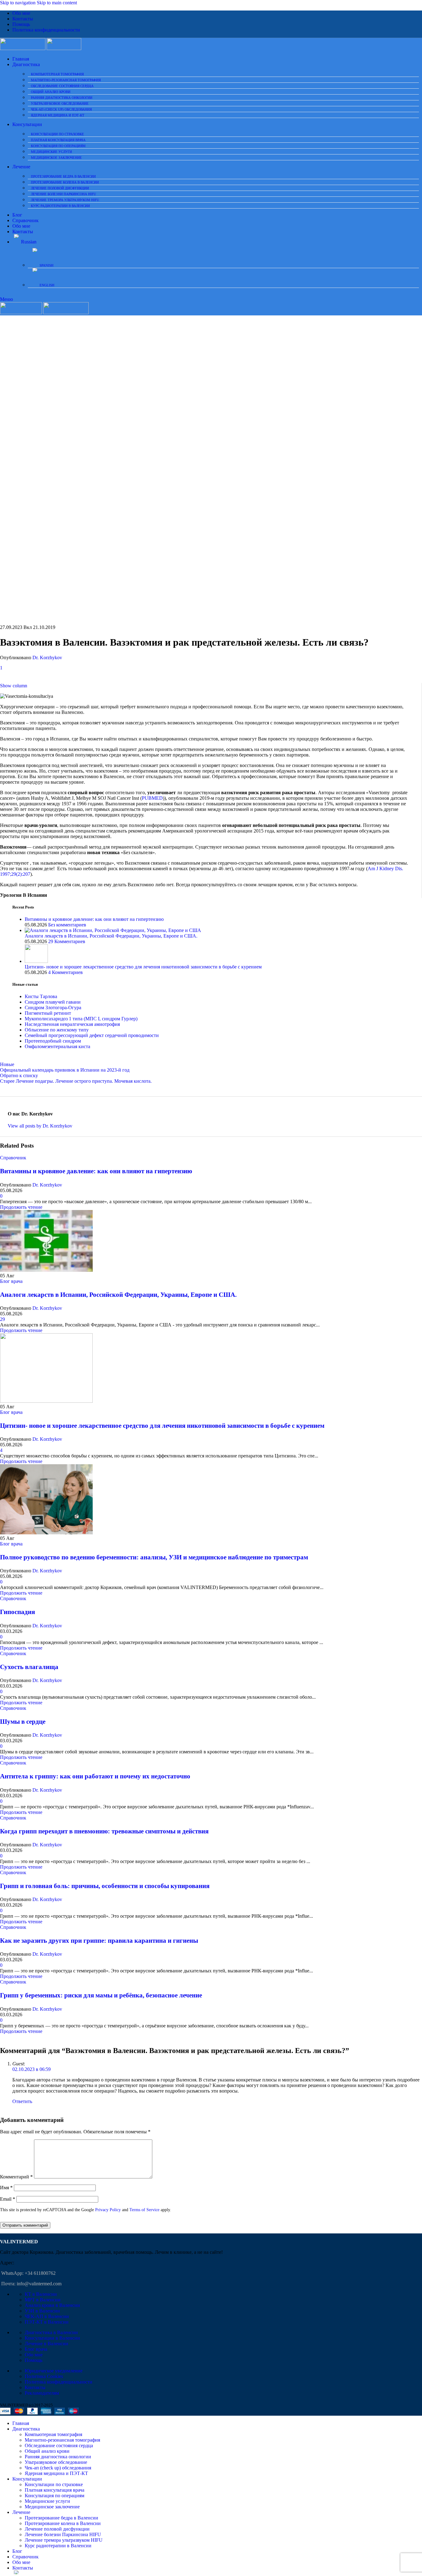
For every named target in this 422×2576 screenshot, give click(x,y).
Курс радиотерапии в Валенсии (60, 206)
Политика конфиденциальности (59, 2382)
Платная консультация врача (58, 140)
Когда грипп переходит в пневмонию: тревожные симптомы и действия (104, 1831)
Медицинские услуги (51, 152)
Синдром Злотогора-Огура (53, 1008)
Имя (6, 2188)
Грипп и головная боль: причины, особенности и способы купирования (105, 1886)
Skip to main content (57, 3)
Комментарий (16, 2177)
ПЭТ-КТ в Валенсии (47, 2322)
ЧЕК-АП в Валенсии (47, 2316)
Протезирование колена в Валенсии (65, 182)
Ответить (22, 2101)
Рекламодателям (42, 2393)
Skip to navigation (18, 3)
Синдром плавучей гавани (53, 1002)
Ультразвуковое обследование (60, 103)
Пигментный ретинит (48, 1013)
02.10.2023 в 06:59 (32, 2069)
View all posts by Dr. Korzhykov (40, 1126)
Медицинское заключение (56, 158)
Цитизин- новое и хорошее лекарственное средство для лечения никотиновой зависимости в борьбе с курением (143, 967)
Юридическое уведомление (54, 2371)
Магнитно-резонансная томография (66, 80)
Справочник (13, 1158)
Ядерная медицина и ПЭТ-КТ (58, 115)
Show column (14, 686)
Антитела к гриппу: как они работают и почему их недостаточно (95, 1776)
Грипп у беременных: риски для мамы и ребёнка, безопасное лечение (101, 1995)
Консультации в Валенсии (52, 2338)
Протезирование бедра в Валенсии (63, 176)
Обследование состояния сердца (62, 86)
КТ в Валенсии (41, 2294)
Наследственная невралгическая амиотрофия (72, 1024)
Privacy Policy (108, 2210)
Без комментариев (67, 925)
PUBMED (152, 798)
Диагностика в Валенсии (51, 2332)
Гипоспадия (17, 1612)
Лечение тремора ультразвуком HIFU (65, 200)
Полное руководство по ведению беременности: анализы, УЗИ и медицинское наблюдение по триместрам (154, 1557)
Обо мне (34, 2355)
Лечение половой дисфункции (60, 188)
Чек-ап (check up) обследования (61, 109)
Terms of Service (144, 2210)
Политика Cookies (44, 2376)
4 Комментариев (65, 972)
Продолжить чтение (21, 1207)
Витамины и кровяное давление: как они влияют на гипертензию (94, 919)
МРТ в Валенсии (43, 2300)
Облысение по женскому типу (57, 1030)
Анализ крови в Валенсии (52, 2305)
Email (8, 2199)
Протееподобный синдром (53, 1041)
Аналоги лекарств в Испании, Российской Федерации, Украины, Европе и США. (111, 936)
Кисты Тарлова (41, 996)
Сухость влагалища (29, 1667)
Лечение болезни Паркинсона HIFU (63, 194)
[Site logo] (23, 48)
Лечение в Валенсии (46, 2344)
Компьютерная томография (57, 74)
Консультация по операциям (58, 146)
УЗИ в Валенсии (42, 2311)
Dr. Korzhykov (47, 658)
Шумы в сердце (23, 1722)
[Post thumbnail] (113, 930)
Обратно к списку (19, 1075)
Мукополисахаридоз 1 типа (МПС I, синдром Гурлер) (81, 1019)
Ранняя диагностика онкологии (62, 98)
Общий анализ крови (51, 92)
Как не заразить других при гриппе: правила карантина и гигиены (99, 1941)
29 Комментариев (67, 941)
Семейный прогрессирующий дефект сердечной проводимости (92, 1035)
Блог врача (11, 1281)
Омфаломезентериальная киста (57, 1046)
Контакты (35, 2387)
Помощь (34, 2360)
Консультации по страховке (57, 134)
